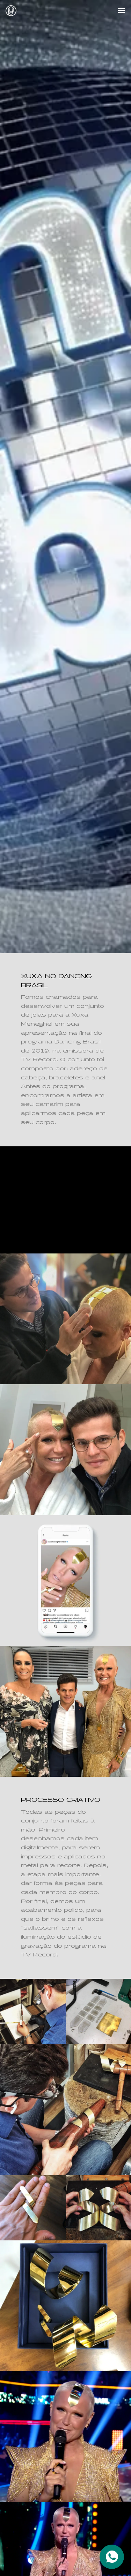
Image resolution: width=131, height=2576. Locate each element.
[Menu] (122, 10)
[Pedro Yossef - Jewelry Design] (11, 11)
